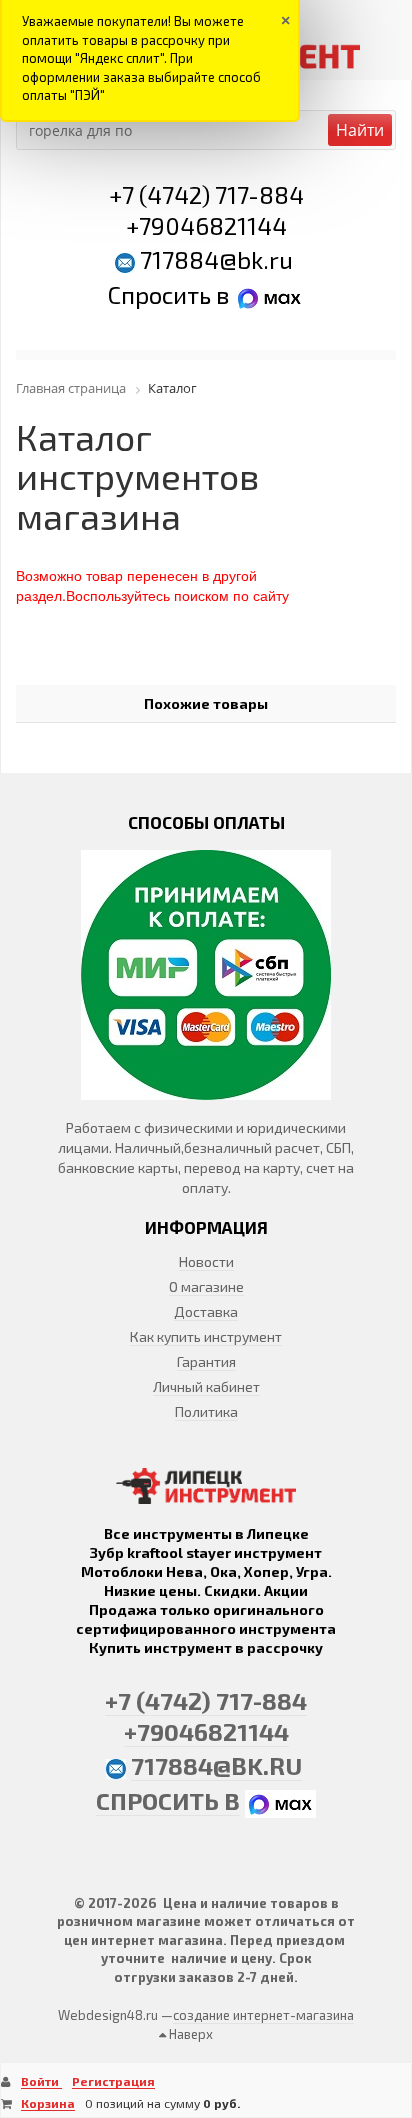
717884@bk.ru (216, 259)
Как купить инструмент (206, 1336)
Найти (360, 130)
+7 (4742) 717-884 (206, 194)
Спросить (162, 294)
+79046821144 (206, 225)
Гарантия (206, 1361)
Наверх (189, 2034)
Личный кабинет (206, 1386)
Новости (206, 1261)
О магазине (206, 1286)
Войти (41, 2081)
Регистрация (113, 2081)
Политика (206, 1411)
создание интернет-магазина (263, 2015)
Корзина (48, 2103)
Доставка (206, 1311)
